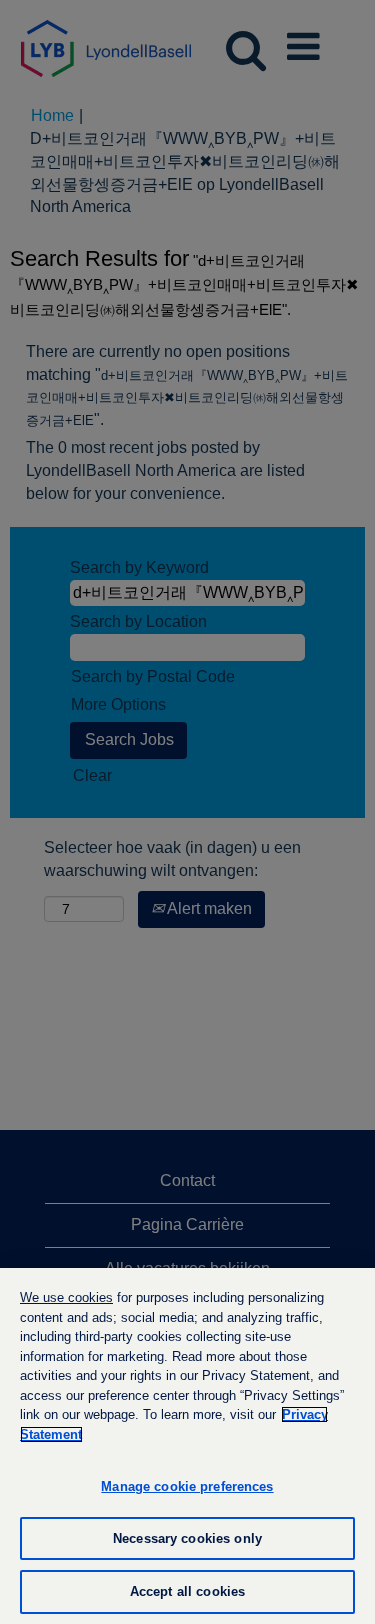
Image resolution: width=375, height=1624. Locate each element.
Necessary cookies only (187, 1538)
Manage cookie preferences (187, 1486)
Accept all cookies (187, 1591)
